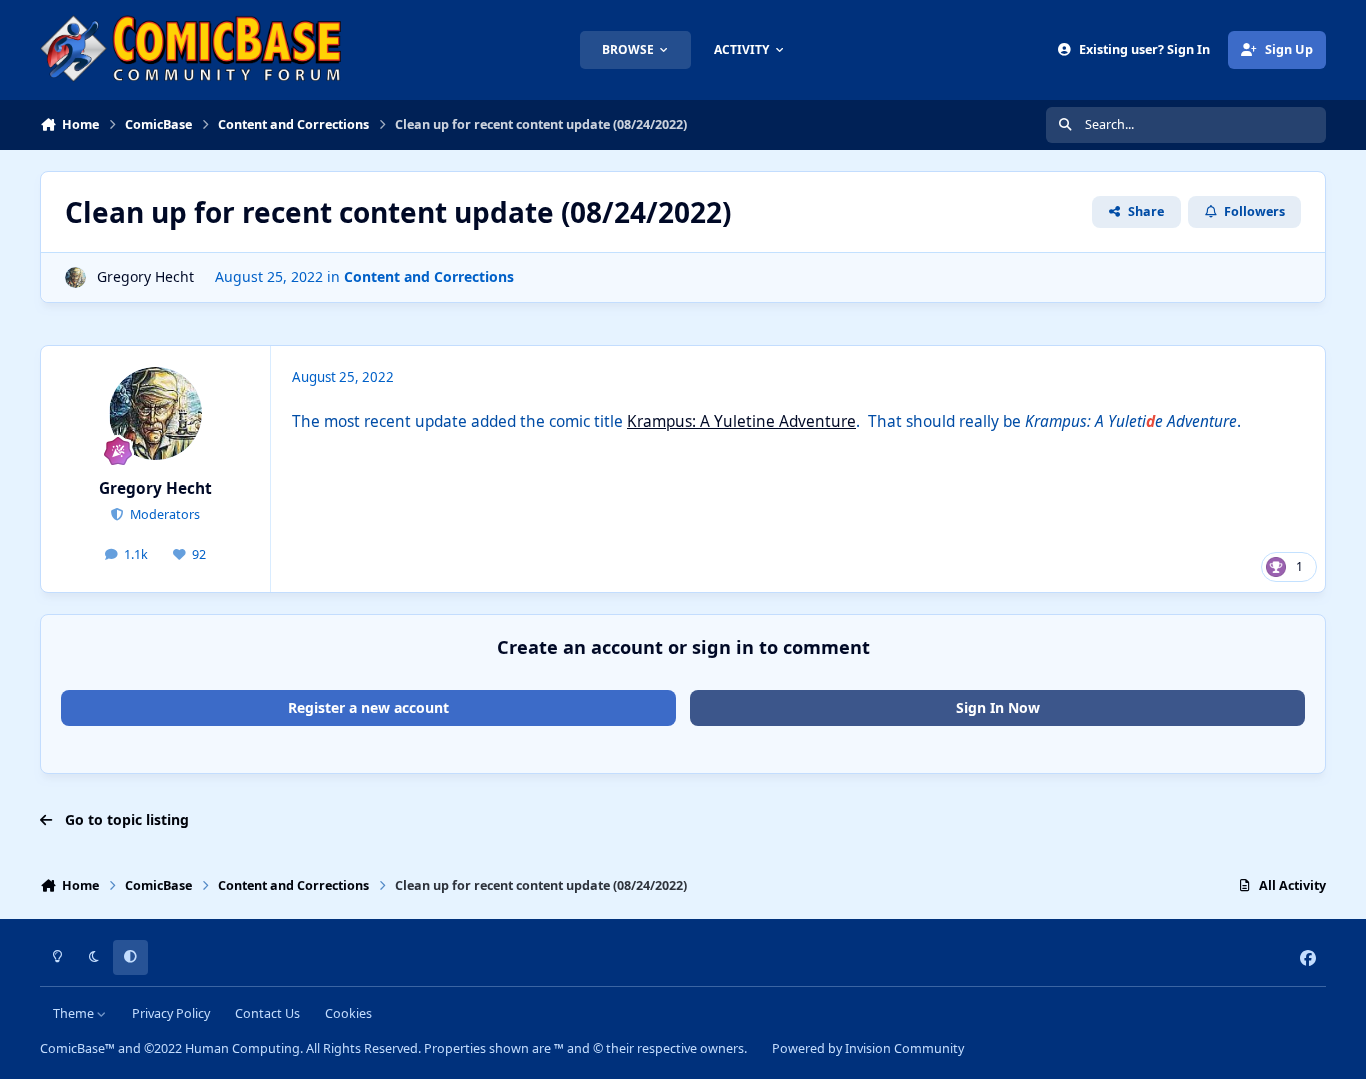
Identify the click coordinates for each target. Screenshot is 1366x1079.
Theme (75, 1013)
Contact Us (267, 1013)
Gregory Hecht (145, 276)
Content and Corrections (429, 276)
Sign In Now (998, 707)
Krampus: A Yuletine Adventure (741, 421)
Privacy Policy (171, 1013)
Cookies (348, 1013)
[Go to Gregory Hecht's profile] (75, 277)
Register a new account (368, 707)
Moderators (163, 514)
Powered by (868, 1048)
